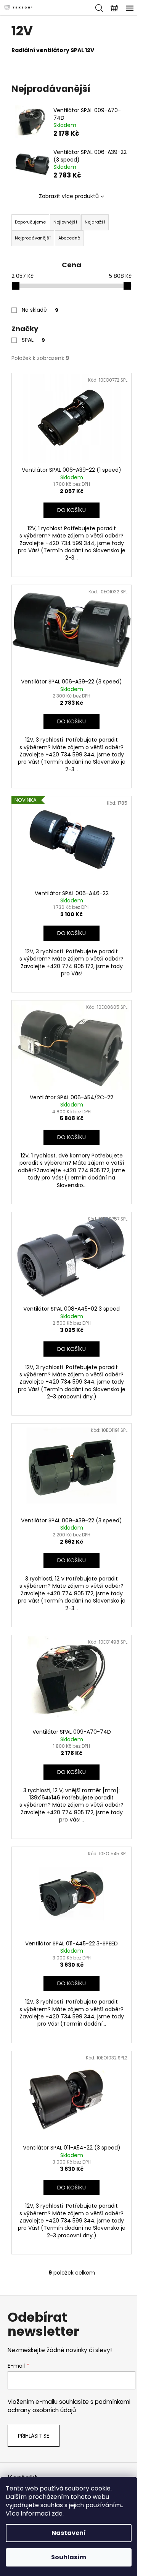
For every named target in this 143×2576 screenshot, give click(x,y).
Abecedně (69, 238)
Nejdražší (95, 222)
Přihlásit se (34, 2436)
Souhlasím (69, 2557)
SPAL (33, 340)
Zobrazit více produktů (69, 196)
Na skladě (40, 310)
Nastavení (69, 2533)
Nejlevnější (65, 222)
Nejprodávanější (33, 238)
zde (57, 2513)
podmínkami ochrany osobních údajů (69, 2406)
